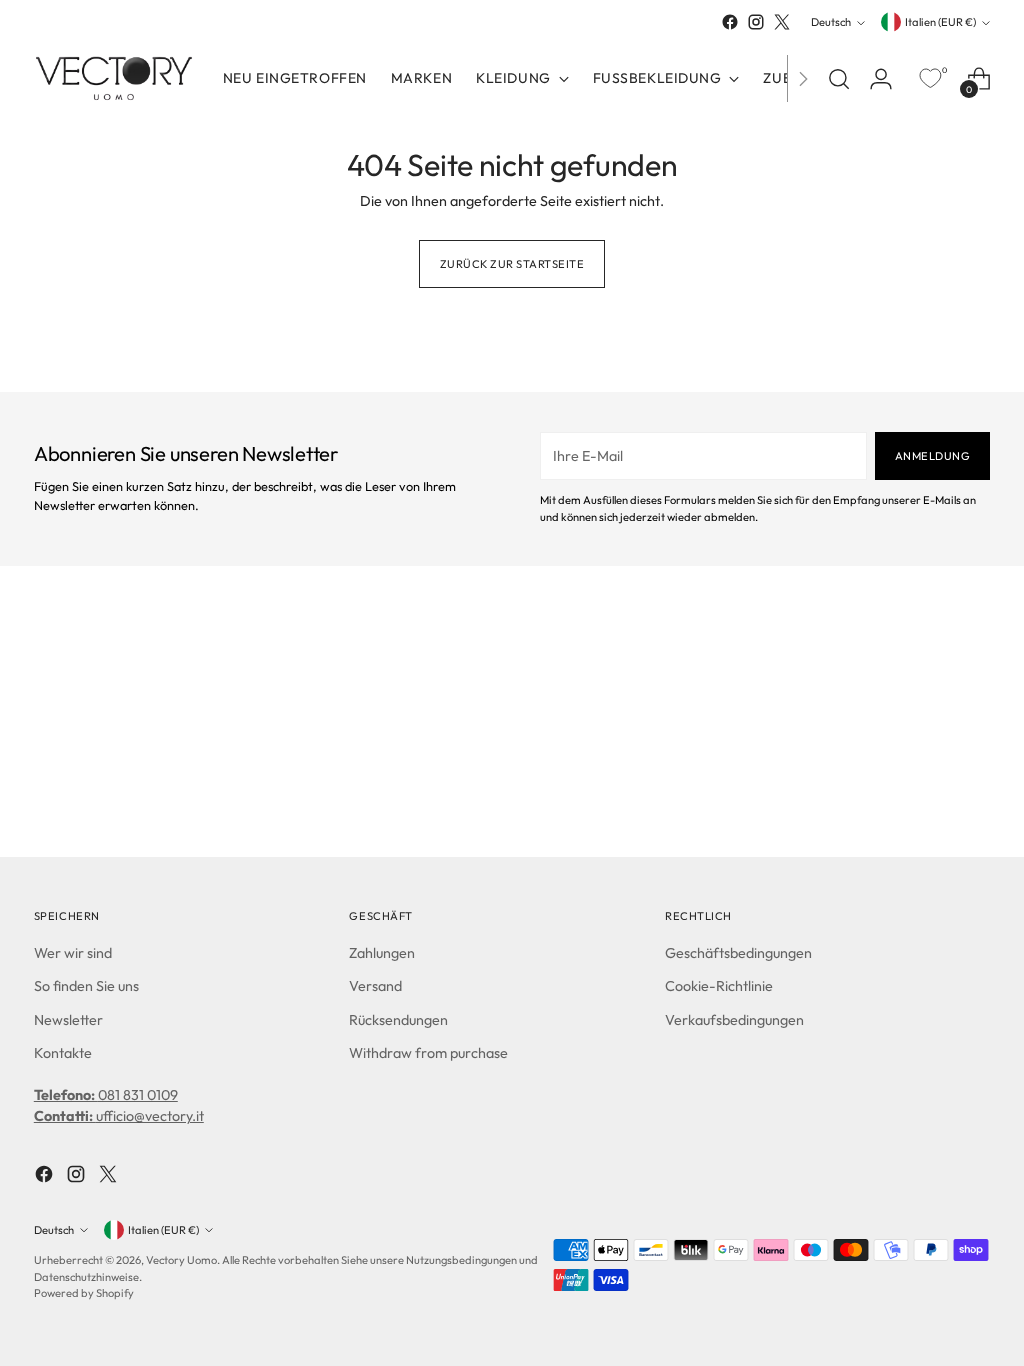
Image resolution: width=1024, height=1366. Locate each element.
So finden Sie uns (86, 986)
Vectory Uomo (181, 1260)
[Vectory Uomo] (114, 78)
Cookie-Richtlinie (719, 986)
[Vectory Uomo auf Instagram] (756, 22)
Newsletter (68, 1020)
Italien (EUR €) (940, 22)
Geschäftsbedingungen (738, 953)
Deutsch (831, 22)
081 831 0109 (106, 1095)
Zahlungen (382, 953)
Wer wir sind (73, 953)
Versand (375, 986)
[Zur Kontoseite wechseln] (881, 79)
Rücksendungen (398, 1020)
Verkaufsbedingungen (734, 1020)
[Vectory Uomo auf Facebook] (730, 22)
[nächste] (803, 78)
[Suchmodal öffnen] (839, 79)
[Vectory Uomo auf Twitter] (782, 22)
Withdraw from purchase (428, 1053)
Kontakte (63, 1053)
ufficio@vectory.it (119, 1116)
